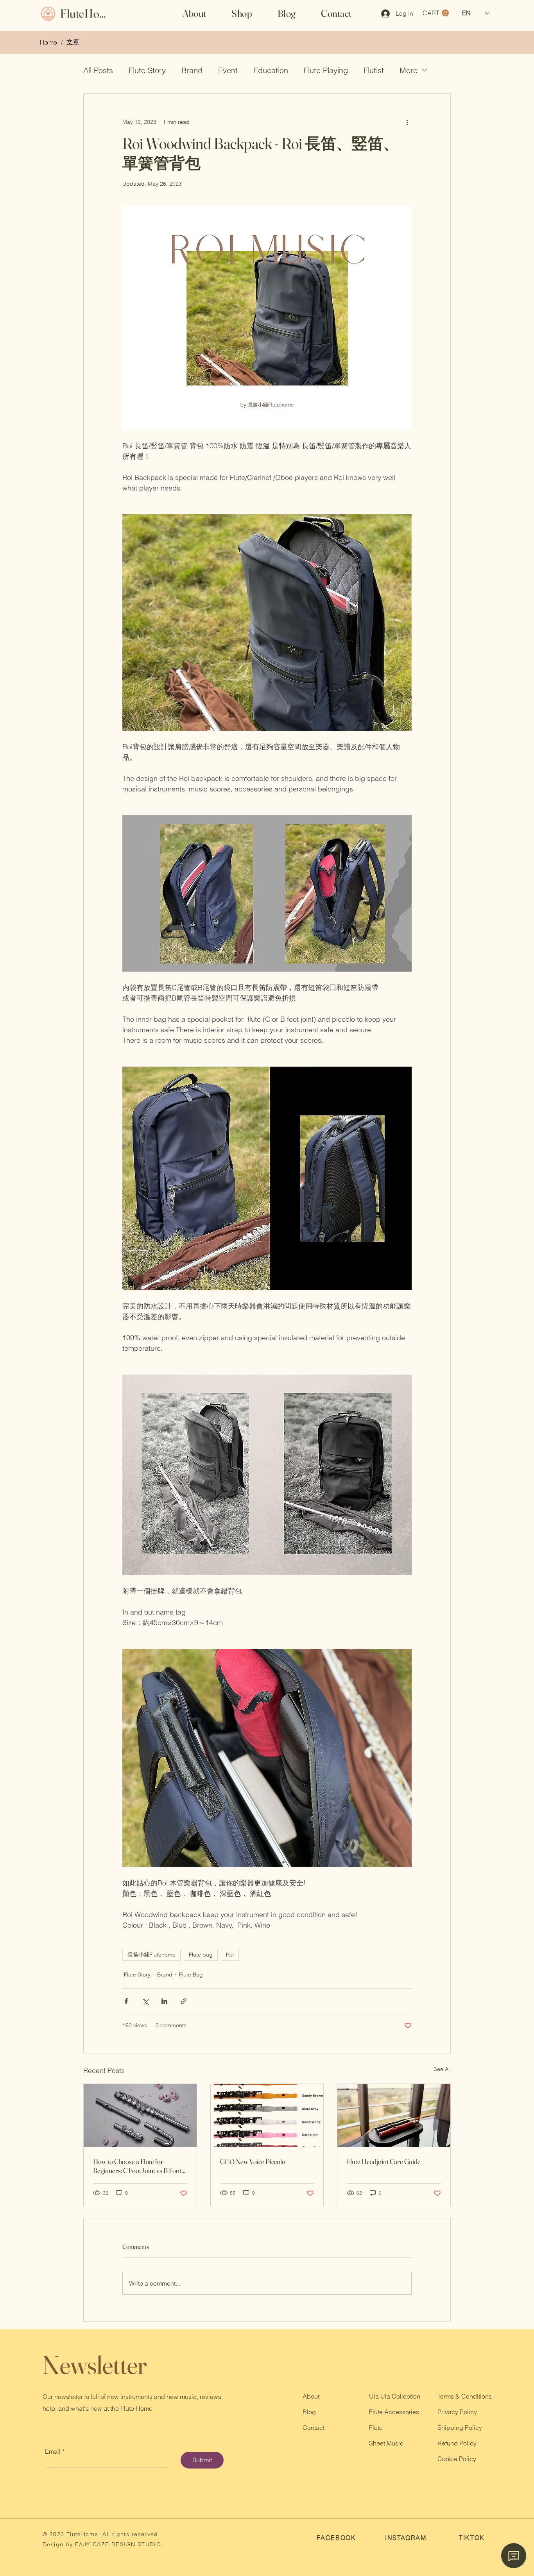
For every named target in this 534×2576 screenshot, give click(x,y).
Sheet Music (386, 2443)
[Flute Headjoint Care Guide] (394, 2116)
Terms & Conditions (465, 2396)
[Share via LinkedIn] (164, 2001)
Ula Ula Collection (395, 2396)
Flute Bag (191, 1975)
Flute (376, 2427)
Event (228, 70)
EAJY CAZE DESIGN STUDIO (117, 2544)
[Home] (48, 13)
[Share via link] (184, 2001)
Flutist (374, 70)
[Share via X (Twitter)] (145, 2001)
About (311, 2396)
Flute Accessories (394, 2412)
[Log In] (383, 14)
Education (271, 70)
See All (442, 2069)
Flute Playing (326, 70)
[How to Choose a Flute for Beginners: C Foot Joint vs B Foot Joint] (140, 2116)
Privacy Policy (457, 2412)
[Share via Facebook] (126, 2001)
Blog (309, 2412)
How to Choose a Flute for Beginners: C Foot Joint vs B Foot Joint (137, 2166)
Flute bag (201, 1955)
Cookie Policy (457, 2459)
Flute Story (147, 70)
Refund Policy (457, 2443)
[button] (242, 13)
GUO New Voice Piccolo (253, 2162)
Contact (314, 2427)
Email (53, 2451)
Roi (230, 1955)
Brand (192, 70)
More (409, 70)
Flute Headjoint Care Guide (384, 2162)
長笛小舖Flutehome (151, 1955)
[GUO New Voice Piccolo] (267, 2116)
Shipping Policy (460, 2427)
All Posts (98, 70)
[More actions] (407, 122)
